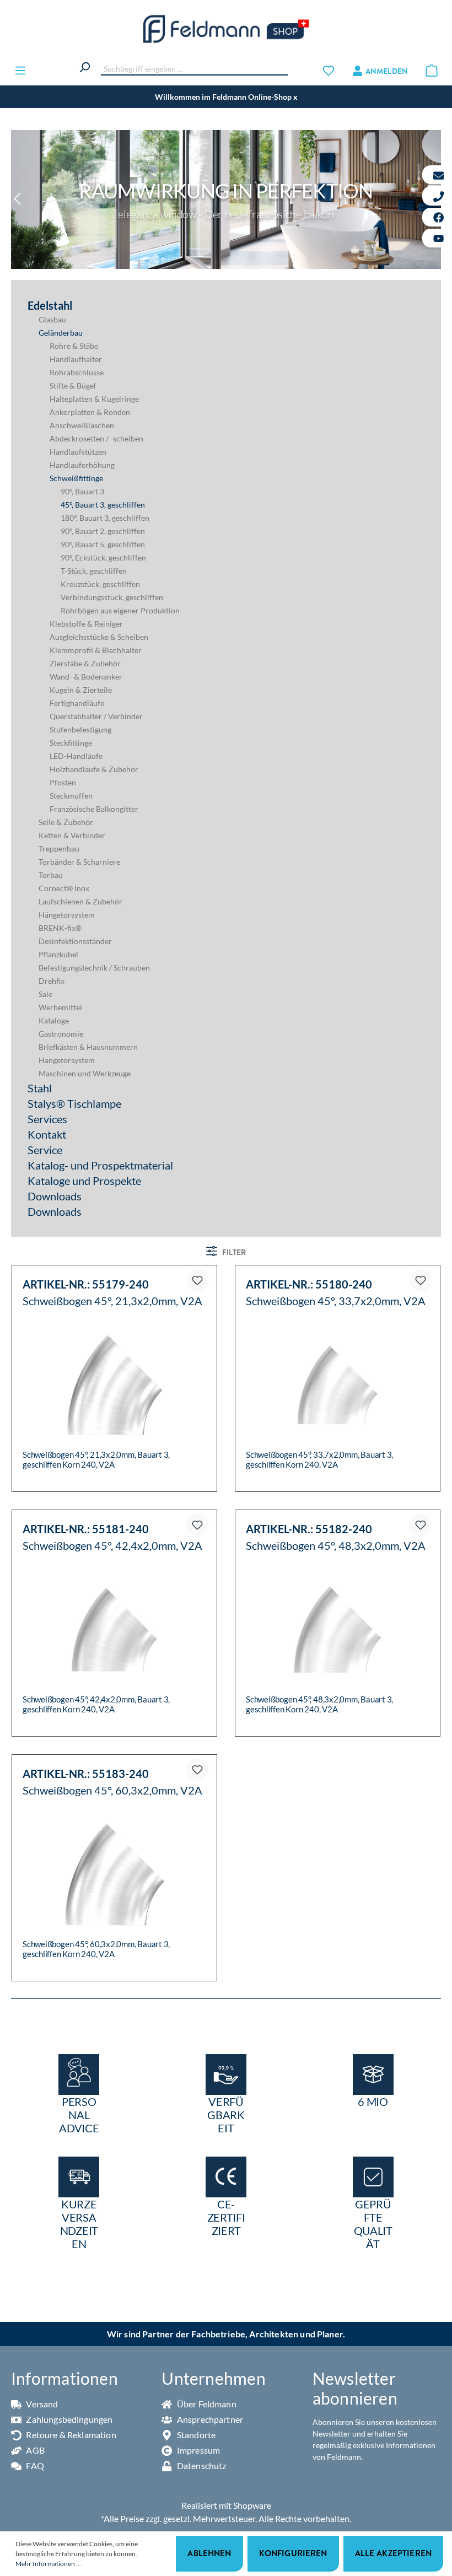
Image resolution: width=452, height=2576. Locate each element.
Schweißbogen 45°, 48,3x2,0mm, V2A (336, 1546)
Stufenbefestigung (80, 729)
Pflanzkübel (58, 954)
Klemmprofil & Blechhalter (96, 650)
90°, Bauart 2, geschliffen (103, 531)
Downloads (55, 1196)
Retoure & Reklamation (70, 2435)
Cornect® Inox (64, 888)
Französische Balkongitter (94, 809)
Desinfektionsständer (75, 941)
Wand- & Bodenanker (86, 677)
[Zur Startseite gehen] (226, 29)
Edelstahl (50, 305)
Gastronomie (61, 1034)
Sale (45, 994)
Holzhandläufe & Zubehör (94, 769)
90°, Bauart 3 (82, 491)
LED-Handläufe (76, 756)
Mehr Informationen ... (48, 2564)
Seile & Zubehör (66, 822)
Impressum (198, 2450)
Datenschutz (201, 2465)
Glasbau (52, 319)
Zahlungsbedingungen (68, 2419)
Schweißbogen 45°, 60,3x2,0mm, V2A (112, 1790)
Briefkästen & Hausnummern (88, 1047)
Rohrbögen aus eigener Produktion (120, 610)
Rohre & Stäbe (74, 346)
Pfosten (63, 782)
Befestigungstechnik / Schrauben (94, 968)
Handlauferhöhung (82, 465)
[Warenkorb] (432, 70)
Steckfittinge (71, 743)
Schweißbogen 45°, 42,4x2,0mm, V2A (112, 1546)
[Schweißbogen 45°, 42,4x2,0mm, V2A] (114, 1630)
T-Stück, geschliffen (94, 571)
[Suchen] (84, 66)
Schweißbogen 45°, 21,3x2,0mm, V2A (112, 1301)
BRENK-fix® (60, 928)
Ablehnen (209, 2553)
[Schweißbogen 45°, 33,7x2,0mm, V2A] (338, 1385)
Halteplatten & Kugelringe (94, 399)
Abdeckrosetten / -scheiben (96, 438)
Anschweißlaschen (82, 425)
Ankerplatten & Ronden (90, 412)
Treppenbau (59, 848)
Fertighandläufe (77, 703)
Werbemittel (60, 1007)
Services (47, 1119)
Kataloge (54, 1020)
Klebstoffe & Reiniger (86, 624)
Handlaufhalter (76, 359)
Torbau (51, 875)
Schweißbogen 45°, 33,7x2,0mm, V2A (336, 1301)
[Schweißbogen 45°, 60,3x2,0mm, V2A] (114, 1874)
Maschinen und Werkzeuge (85, 1073)
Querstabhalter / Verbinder (96, 716)
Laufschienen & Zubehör (80, 901)
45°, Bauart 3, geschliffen (103, 505)
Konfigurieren (293, 2553)
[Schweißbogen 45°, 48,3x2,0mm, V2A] (338, 1630)
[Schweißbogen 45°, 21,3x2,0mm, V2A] (114, 1385)
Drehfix (52, 981)
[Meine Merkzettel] (329, 70)
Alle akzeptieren (393, 2553)
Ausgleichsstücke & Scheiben (99, 637)
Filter (233, 1252)
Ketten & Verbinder (72, 835)
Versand (41, 2404)
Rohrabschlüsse (77, 372)
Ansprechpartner (209, 2419)
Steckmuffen (71, 796)
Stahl (40, 1088)
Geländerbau (61, 333)
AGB (34, 2450)
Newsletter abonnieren (355, 2388)
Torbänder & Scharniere (79, 862)
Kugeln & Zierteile (81, 690)
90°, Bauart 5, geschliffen (103, 544)
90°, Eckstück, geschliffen (103, 557)
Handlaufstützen (78, 452)
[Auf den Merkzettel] (197, 1280)
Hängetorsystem (67, 915)
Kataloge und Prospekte (84, 1181)
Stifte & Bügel (73, 386)
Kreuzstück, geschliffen (100, 584)
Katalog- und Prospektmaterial (100, 1165)
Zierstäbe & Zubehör (85, 663)
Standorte (195, 2435)
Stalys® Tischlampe (74, 1103)
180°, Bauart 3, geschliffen (105, 518)
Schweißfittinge (76, 478)
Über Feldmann (206, 2404)
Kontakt (47, 1134)
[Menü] (20, 70)
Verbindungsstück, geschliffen (112, 597)
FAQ (34, 2465)
